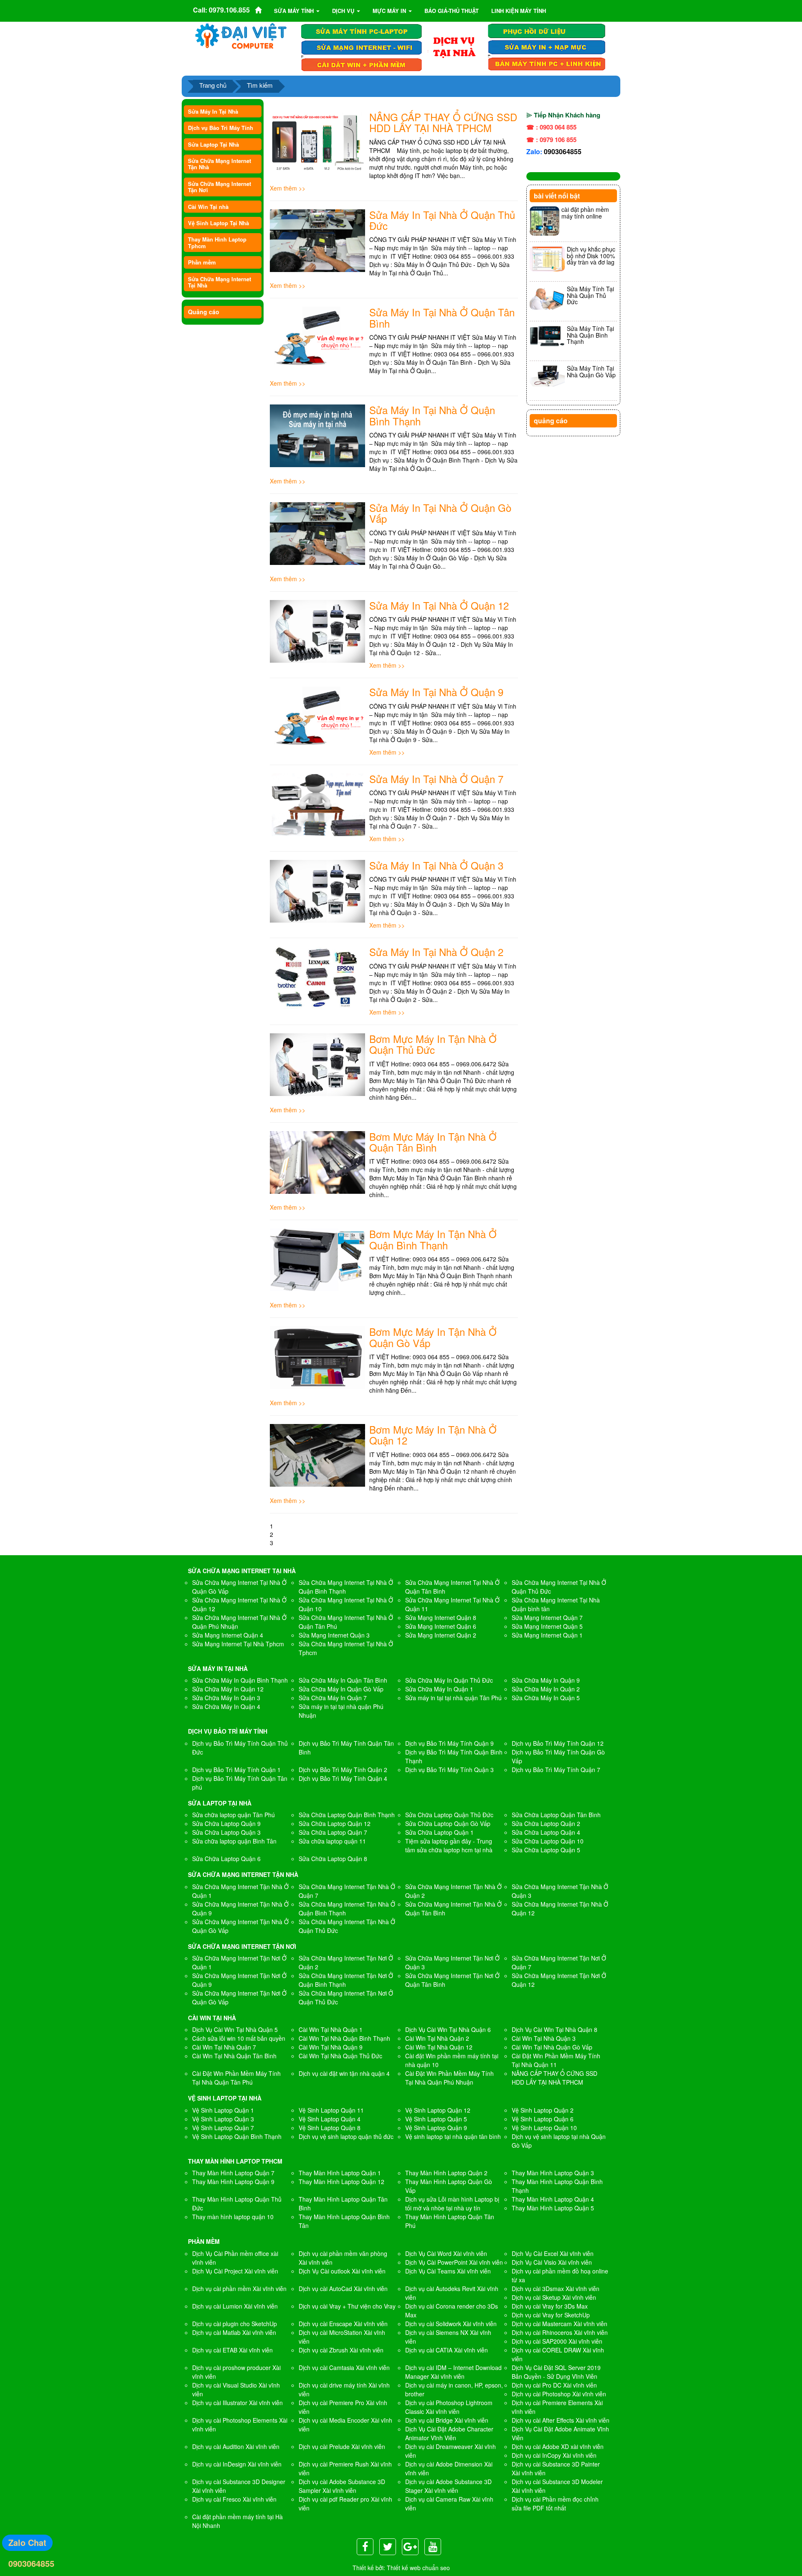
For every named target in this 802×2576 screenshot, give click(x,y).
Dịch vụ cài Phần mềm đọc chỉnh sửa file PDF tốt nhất (555, 2504)
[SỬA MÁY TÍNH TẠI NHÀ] (454, 46)
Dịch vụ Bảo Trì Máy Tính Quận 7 (556, 1770)
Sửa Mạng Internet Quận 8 (441, 1617)
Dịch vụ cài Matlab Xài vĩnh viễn (234, 2332)
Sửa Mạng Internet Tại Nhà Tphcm (238, 1644)
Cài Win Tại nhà (208, 207)
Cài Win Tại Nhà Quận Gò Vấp (552, 2047)
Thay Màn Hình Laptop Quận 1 (340, 2173)
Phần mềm (202, 262)
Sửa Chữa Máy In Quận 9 (546, 1680)
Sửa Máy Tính (295, 11)
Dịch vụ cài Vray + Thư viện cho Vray (347, 2306)
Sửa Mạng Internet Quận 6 (441, 1626)
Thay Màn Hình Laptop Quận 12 (341, 2182)
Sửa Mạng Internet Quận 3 (334, 1635)
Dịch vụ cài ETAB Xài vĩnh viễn (232, 2350)
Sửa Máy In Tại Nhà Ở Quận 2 (436, 952)
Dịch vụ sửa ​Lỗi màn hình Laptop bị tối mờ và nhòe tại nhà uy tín (452, 2203)
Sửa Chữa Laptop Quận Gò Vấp (448, 1823)
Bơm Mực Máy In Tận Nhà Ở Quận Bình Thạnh (433, 1239)
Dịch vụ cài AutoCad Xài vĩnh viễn (343, 2289)
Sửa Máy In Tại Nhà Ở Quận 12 (439, 605)
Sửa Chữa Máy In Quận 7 (333, 1698)
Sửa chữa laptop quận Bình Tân (234, 1841)
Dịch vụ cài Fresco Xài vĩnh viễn (234, 2499)
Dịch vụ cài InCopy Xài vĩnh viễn (554, 2455)
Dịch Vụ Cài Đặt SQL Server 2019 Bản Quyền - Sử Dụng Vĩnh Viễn (556, 2372)
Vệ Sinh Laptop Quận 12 (438, 2110)
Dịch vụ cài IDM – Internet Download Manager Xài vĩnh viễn (453, 2372)
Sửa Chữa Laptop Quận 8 (333, 1859)
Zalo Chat (27, 2542)
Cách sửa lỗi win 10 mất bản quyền (239, 2038)
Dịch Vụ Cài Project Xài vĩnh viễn (235, 2271)
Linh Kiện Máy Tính (519, 11)
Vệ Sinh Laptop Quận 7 (223, 2128)
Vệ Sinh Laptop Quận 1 (223, 2110)
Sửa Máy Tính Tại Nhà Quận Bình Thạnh (590, 335)
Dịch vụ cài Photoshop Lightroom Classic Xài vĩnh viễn (449, 2407)
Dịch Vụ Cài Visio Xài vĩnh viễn (552, 2262)
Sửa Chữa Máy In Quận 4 (226, 1706)
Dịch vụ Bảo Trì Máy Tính (221, 128)
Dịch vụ (344, 11)
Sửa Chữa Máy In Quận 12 (228, 1689)
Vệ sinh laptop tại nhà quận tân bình (453, 2136)
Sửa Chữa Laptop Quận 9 (226, 1823)
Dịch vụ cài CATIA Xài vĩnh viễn (447, 2350)
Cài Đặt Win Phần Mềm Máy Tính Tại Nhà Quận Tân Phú (236, 2078)
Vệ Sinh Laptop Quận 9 (436, 2128)
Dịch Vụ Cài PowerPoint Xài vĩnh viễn (454, 2262)
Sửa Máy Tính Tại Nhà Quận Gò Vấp (591, 371)
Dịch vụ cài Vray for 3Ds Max (550, 2306)
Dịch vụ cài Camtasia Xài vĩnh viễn (344, 2367)
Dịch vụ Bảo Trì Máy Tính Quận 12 (558, 1743)
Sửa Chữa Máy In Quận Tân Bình (343, 1680)
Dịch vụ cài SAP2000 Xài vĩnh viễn (557, 2341)
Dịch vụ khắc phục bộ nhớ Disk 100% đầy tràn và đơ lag (591, 256)
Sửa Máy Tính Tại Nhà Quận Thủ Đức (590, 295)
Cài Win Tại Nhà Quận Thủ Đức (340, 2056)
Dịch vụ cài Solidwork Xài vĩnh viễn (451, 2324)
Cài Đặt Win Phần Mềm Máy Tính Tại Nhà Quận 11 (556, 2060)
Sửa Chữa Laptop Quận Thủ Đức (449, 1815)
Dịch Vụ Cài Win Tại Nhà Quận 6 (448, 2029)
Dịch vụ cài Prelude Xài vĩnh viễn (342, 2446)
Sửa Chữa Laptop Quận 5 (546, 1850)
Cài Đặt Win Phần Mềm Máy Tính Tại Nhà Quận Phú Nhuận (449, 2078)
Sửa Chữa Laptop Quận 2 (546, 1823)
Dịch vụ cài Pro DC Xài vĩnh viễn (554, 2385)
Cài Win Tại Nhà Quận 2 (437, 2038)
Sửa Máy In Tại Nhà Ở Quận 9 (436, 692)
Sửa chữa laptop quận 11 (332, 1841)
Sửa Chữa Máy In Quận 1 (439, 1689)
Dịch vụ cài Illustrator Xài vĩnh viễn (237, 2403)
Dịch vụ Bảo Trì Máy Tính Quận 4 (343, 1778)
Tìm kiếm (260, 85)
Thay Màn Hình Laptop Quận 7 (233, 2173)
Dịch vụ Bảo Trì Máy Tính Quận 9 (449, 1743)
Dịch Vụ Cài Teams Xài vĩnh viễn (448, 2271)
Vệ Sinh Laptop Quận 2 (543, 2110)
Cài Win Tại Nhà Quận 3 (544, 2038)
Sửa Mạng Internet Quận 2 (441, 1635)
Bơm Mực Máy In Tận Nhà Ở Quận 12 (433, 1435)
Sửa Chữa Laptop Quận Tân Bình (556, 1815)
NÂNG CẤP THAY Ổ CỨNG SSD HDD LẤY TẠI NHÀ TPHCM (443, 122)
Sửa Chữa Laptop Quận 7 (333, 1832)
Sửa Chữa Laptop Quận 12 (335, 1823)
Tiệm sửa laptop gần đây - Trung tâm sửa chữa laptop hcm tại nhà (449, 1845)
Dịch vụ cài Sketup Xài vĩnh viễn (554, 2297)
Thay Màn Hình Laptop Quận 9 (233, 2182)
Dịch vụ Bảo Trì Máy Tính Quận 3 (449, 1770)
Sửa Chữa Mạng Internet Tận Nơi (220, 187)
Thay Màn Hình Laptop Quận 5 (553, 2208)
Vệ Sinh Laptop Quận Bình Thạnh (237, 2136)
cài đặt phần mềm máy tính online (585, 212)
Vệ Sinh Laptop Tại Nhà (218, 223)
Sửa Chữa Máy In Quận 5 (546, 1698)
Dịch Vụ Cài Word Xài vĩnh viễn (446, 2253)
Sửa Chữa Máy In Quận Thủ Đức (449, 1680)
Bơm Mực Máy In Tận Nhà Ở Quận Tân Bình (433, 1142)
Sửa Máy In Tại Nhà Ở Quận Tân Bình (442, 317)
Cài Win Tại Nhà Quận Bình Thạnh (344, 2038)
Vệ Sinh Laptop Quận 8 (330, 2128)
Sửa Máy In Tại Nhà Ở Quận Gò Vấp (440, 513)
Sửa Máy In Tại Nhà (213, 111)
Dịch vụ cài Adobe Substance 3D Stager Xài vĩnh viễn (448, 2486)
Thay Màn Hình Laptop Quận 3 (553, 2173)
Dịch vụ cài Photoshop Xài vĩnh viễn (559, 2394)
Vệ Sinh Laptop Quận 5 (436, 2119)
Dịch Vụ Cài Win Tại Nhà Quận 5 (235, 2029)
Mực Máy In (390, 11)
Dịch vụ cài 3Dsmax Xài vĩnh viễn (556, 2289)
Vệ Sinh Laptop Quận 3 (223, 2119)
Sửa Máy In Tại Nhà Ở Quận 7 (436, 779)
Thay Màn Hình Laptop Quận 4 (553, 2199)
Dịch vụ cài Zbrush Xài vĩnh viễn (341, 2350)
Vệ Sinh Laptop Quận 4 (330, 2119)
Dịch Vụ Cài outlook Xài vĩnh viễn (342, 2271)
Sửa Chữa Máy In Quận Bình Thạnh (240, 1680)
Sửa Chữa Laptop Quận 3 (226, 1832)
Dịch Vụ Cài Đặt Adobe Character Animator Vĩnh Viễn (449, 2433)
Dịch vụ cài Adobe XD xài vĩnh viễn (558, 2446)
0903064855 (563, 151)
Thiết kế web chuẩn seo (418, 2568)
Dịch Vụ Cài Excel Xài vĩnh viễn (553, 2253)
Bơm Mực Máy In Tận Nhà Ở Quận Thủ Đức (433, 1044)
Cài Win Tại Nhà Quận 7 (224, 2047)
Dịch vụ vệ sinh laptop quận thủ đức (346, 2136)
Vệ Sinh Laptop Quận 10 (544, 2128)
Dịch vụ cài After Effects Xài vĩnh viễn (561, 2420)
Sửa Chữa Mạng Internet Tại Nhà (220, 282)
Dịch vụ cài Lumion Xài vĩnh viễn (235, 2306)
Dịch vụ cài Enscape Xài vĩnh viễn (343, 2324)
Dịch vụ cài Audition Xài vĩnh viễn (236, 2446)
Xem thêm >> (288, 188)
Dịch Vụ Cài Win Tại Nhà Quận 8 (555, 2029)
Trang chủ (213, 85)
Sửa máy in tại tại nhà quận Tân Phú (453, 1698)
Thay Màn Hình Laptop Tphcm (217, 242)
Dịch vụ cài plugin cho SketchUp (235, 2324)
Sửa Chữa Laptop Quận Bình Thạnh (347, 1815)
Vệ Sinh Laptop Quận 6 (543, 2119)
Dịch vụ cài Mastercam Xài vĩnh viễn (560, 2324)
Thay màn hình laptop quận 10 (233, 2217)
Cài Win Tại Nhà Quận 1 (331, 2029)
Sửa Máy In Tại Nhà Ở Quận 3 (436, 865)
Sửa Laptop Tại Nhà (213, 144)
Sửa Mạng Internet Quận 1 (547, 1635)
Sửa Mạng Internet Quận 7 (547, 1617)
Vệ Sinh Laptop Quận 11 (331, 2110)
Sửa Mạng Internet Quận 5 (547, 1626)
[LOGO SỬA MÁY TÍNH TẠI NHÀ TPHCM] (241, 36)
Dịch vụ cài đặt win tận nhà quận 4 (344, 2073)
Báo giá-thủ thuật (452, 11)
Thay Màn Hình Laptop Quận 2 (446, 2173)
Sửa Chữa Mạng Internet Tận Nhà (220, 164)
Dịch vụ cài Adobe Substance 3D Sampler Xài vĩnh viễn (342, 2486)
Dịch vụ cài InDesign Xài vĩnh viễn (237, 2464)
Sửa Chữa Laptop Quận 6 (226, 1859)
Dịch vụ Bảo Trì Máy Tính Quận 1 (236, 1770)
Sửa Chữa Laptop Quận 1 (439, 1832)
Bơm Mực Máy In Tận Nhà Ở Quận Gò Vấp (433, 1337)
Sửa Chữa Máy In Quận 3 (226, 1698)
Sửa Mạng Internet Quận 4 (228, 1635)
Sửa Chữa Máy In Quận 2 (546, 1689)
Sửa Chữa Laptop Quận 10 (548, 1841)
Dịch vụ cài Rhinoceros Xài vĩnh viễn (560, 2332)
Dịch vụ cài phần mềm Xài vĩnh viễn (239, 2289)
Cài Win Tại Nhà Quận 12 (439, 2047)
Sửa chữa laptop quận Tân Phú (233, 1815)
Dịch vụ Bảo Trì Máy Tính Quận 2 (343, 1770)
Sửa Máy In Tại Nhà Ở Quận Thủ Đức (442, 220)
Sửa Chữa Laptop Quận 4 (546, 1832)
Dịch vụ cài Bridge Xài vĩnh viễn (447, 2420)
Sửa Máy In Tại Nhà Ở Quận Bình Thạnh (432, 415)
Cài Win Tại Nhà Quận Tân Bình (234, 2056)
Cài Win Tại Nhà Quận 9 (331, 2047)
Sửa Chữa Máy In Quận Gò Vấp (341, 1689)
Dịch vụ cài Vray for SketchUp (551, 2315)
